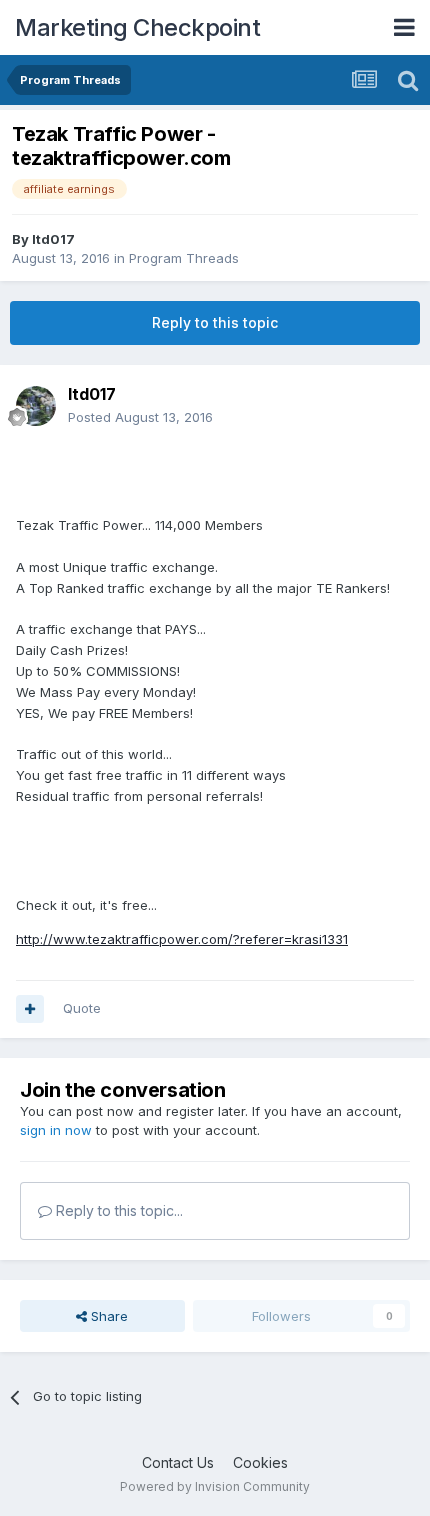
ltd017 (53, 239)
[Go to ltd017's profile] (36, 406)
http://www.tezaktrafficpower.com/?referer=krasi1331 (182, 939)
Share (107, 1316)
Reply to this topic (215, 322)
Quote (82, 1008)
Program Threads (184, 258)
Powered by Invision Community (215, 1486)
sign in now (56, 1130)
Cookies (260, 1462)
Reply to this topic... (117, 1210)
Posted (140, 417)
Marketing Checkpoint (137, 27)
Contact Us (178, 1462)
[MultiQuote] (30, 1009)
